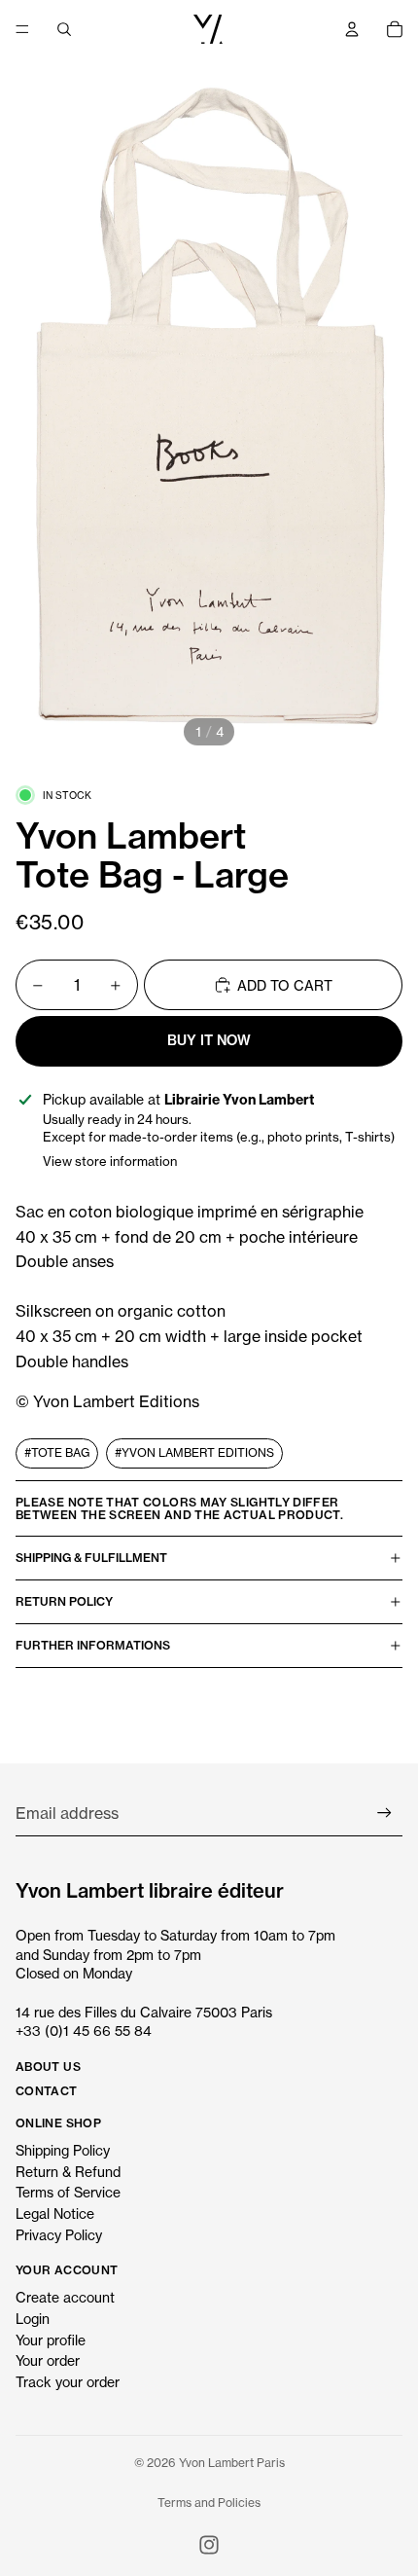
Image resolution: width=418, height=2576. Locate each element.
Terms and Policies (209, 2503)
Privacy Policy (59, 2235)
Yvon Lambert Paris (232, 2463)
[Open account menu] (352, 29)
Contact (47, 2091)
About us (48, 2067)
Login (33, 2319)
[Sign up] (384, 1814)
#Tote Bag (57, 1452)
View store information (110, 1161)
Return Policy (64, 1601)
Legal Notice (55, 2213)
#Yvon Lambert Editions (194, 1452)
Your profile (51, 2340)
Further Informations (93, 1645)
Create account (65, 2297)
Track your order (68, 2382)
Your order (48, 2360)
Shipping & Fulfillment (91, 1558)
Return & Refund (68, 2172)
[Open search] (64, 29)
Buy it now (209, 1040)
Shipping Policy (63, 2150)
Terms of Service (68, 2192)
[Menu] (22, 29)
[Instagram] (209, 2545)
